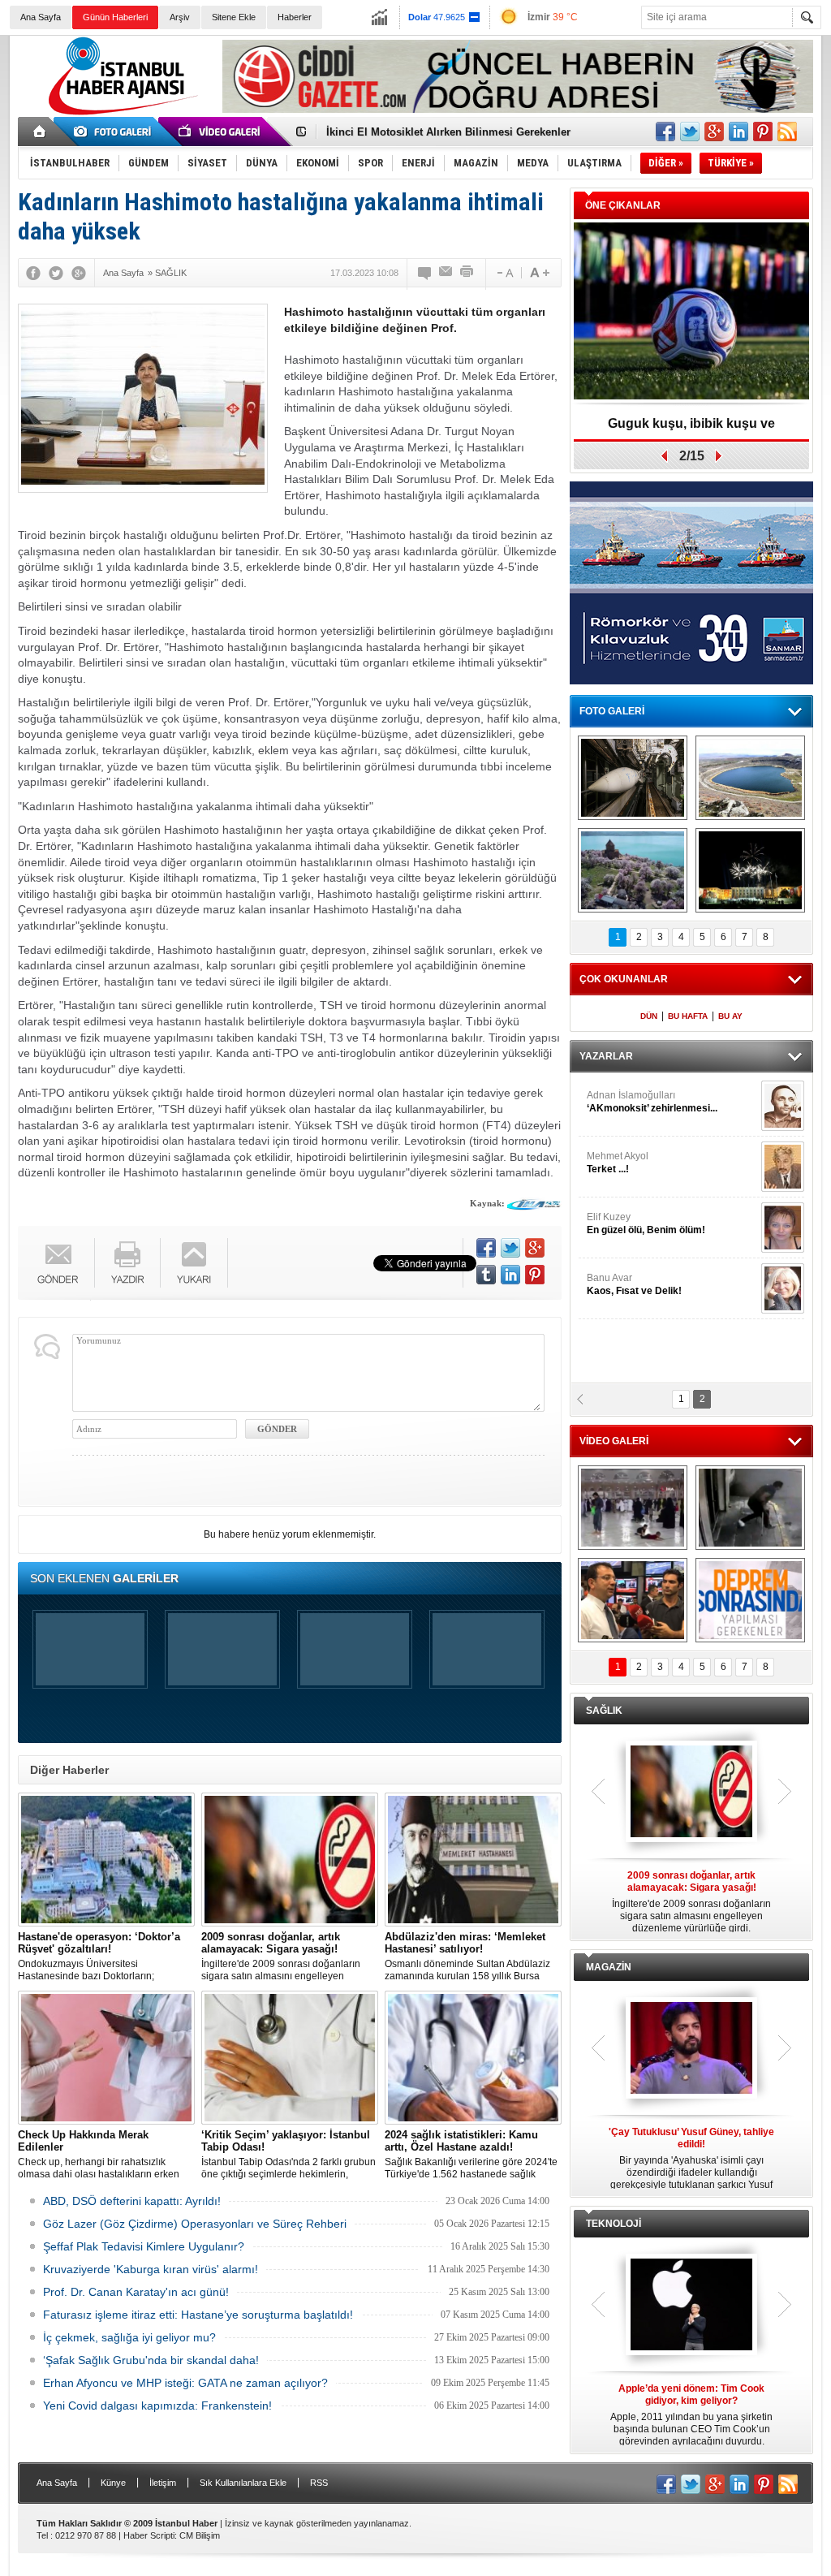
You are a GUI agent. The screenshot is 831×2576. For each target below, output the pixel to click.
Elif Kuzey (646, 1223)
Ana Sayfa (41, 17)
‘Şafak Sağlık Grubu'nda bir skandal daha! (151, 2360)
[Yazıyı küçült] (504, 273)
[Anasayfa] (40, 132)
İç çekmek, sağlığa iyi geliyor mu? (129, 2337)
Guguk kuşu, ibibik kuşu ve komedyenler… (691, 429)
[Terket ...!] (783, 1167)
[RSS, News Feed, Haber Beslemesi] (787, 132)
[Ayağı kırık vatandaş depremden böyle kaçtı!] (750, 1508)
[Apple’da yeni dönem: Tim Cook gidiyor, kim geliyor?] (691, 2306)
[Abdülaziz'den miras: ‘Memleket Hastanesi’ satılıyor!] (473, 1860)
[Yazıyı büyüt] (540, 273)
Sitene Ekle (234, 17)
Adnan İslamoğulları (652, 1102)
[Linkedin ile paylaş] (738, 132)
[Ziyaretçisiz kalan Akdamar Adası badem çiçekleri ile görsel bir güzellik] (633, 870)
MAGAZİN (609, 1967)
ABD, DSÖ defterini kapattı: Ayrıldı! (132, 2201)
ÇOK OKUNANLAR (624, 979)
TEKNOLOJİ (614, 2224)
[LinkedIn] (510, 1275)
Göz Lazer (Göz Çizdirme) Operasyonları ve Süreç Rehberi (195, 2224)
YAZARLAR (606, 1056)
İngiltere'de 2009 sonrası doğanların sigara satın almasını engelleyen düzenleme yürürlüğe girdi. (281, 1957)
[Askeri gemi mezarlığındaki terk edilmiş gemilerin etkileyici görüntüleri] (633, 778)
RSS (319, 2483)
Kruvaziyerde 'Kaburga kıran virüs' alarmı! (151, 2269)
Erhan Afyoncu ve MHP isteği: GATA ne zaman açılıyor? (185, 2383)
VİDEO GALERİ (614, 1441)
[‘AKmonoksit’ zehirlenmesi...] (783, 1106)
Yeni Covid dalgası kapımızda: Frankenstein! (157, 2406)
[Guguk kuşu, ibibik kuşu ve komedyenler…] (691, 312)
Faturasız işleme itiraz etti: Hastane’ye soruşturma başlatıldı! (198, 2315)
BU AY (730, 1016)
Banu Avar (634, 1284)
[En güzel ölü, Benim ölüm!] (783, 1228)
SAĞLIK (604, 1711)
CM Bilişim (200, 2535)
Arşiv (180, 17)
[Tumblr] (486, 1275)
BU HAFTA (688, 1016)
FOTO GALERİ (612, 711)
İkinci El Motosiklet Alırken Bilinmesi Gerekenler (448, 132)
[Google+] (79, 273)
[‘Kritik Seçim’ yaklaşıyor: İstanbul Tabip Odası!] (290, 2058)
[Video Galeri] (221, 132)
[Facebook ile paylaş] (665, 132)
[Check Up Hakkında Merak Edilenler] (106, 2058)
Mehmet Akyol (618, 1163)
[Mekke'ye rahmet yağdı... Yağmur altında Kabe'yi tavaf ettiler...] (633, 1508)
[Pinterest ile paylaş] (763, 132)
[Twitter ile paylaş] (690, 132)
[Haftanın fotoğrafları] (750, 870)
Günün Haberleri (115, 17)
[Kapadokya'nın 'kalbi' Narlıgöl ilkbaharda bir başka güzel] (750, 778)
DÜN (649, 1016)
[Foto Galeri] (115, 132)
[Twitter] (56, 273)
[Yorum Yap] (425, 273)
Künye (113, 2483)
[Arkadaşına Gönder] (446, 273)
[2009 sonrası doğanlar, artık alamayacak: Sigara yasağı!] (290, 1860)
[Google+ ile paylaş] (714, 132)
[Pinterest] (535, 1275)
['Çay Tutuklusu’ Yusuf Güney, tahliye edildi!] (691, 2049)
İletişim (163, 2483)
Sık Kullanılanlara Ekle (243, 2483)
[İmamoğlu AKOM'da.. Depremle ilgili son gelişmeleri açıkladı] (633, 1600)
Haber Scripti (149, 2535)
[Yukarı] (194, 1263)
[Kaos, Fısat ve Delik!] (783, 1288)
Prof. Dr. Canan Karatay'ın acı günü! (136, 2292)
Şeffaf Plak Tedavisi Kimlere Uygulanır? (144, 2246)
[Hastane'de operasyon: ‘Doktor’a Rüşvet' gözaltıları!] (106, 1860)
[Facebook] (33, 273)
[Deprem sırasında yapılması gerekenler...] (750, 1600)
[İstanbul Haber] (119, 114)
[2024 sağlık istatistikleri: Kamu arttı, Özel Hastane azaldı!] (473, 2058)
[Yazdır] (467, 273)
